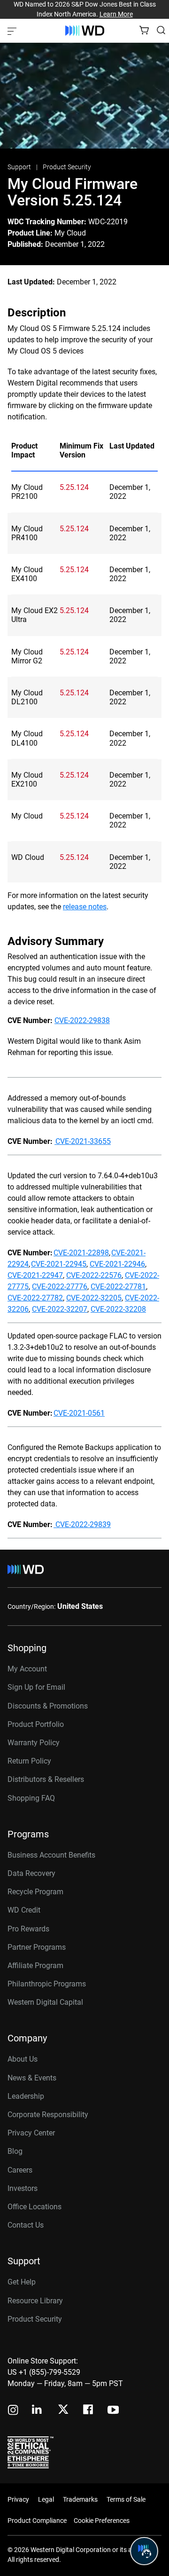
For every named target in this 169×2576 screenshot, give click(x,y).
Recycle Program (35, 1892)
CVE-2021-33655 (83, 1141)
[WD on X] (63, 2410)
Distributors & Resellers (46, 1779)
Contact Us (26, 2225)
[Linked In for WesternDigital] (38, 2411)
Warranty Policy (34, 1743)
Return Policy (29, 1761)
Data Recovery (31, 1873)
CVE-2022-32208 (118, 1309)
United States (80, 1606)
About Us (23, 2059)
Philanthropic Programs (47, 1984)
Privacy (18, 2499)
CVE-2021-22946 (117, 1264)
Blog (15, 2151)
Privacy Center (31, 2133)
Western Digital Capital (45, 2002)
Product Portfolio (36, 1724)
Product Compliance (37, 2521)
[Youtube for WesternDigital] (113, 2411)
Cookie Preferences (102, 2521)
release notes (85, 907)
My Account (27, 1669)
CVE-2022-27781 (118, 1287)
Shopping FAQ (31, 1798)
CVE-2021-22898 (81, 1253)
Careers (20, 2170)
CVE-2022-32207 (60, 1309)
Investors (23, 2188)
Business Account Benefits (51, 1855)
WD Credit (24, 1910)
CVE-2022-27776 (60, 1287)
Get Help (22, 2282)
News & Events (32, 2078)
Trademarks (80, 2499)
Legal (46, 2499)
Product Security (67, 167)
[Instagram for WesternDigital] (13, 2411)
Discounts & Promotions (48, 1706)
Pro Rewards (28, 1929)
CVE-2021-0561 (79, 1413)
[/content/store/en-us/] (85, 31)
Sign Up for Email (36, 1687)
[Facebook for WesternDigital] (89, 2411)
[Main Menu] (13, 31)
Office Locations (35, 2207)
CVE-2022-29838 (82, 1020)
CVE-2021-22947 (35, 1275)
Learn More (116, 14)
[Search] (161, 30)
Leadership (26, 2096)
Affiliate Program (35, 1965)
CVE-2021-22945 (59, 1264)
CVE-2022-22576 (94, 1275)
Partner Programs (37, 1947)
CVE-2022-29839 (82, 1524)
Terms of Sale (126, 2499)
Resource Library (35, 2301)
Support (20, 167)
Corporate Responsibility (48, 2115)
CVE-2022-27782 (35, 1298)
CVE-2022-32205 (94, 1298)
